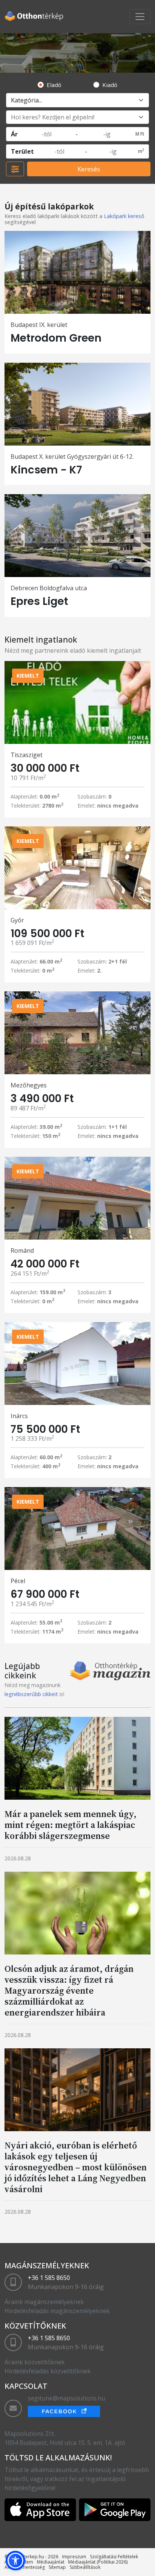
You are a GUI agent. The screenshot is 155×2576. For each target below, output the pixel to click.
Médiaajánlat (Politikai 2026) (98, 2562)
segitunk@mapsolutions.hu (67, 2398)
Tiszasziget (27, 755)
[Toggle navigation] (140, 17)
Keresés (89, 169)
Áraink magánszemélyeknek (44, 2302)
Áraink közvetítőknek (35, 2362)
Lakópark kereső (124, 216)
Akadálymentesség (25, 2567)
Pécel (18, 1581)
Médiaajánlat (51, 2562)
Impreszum (74, 2557)
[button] (15, 2561)
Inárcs (19, 1416)
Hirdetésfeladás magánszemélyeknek (57, 2311)
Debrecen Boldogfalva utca (49, 588)
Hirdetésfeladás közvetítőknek (48, 2371)
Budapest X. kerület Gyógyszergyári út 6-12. (72, 457)
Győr (17, 920)
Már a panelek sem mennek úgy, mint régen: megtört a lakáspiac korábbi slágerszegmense (71, 1825)
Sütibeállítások (85, 2567)
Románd (22, 1251)
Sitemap (57, 2567)
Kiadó (110, 85)
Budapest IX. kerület (39, 325)
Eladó (54, 85)
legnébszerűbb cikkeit (31, 1694)
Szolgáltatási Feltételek (114, 2557)
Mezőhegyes (29, 1085)
